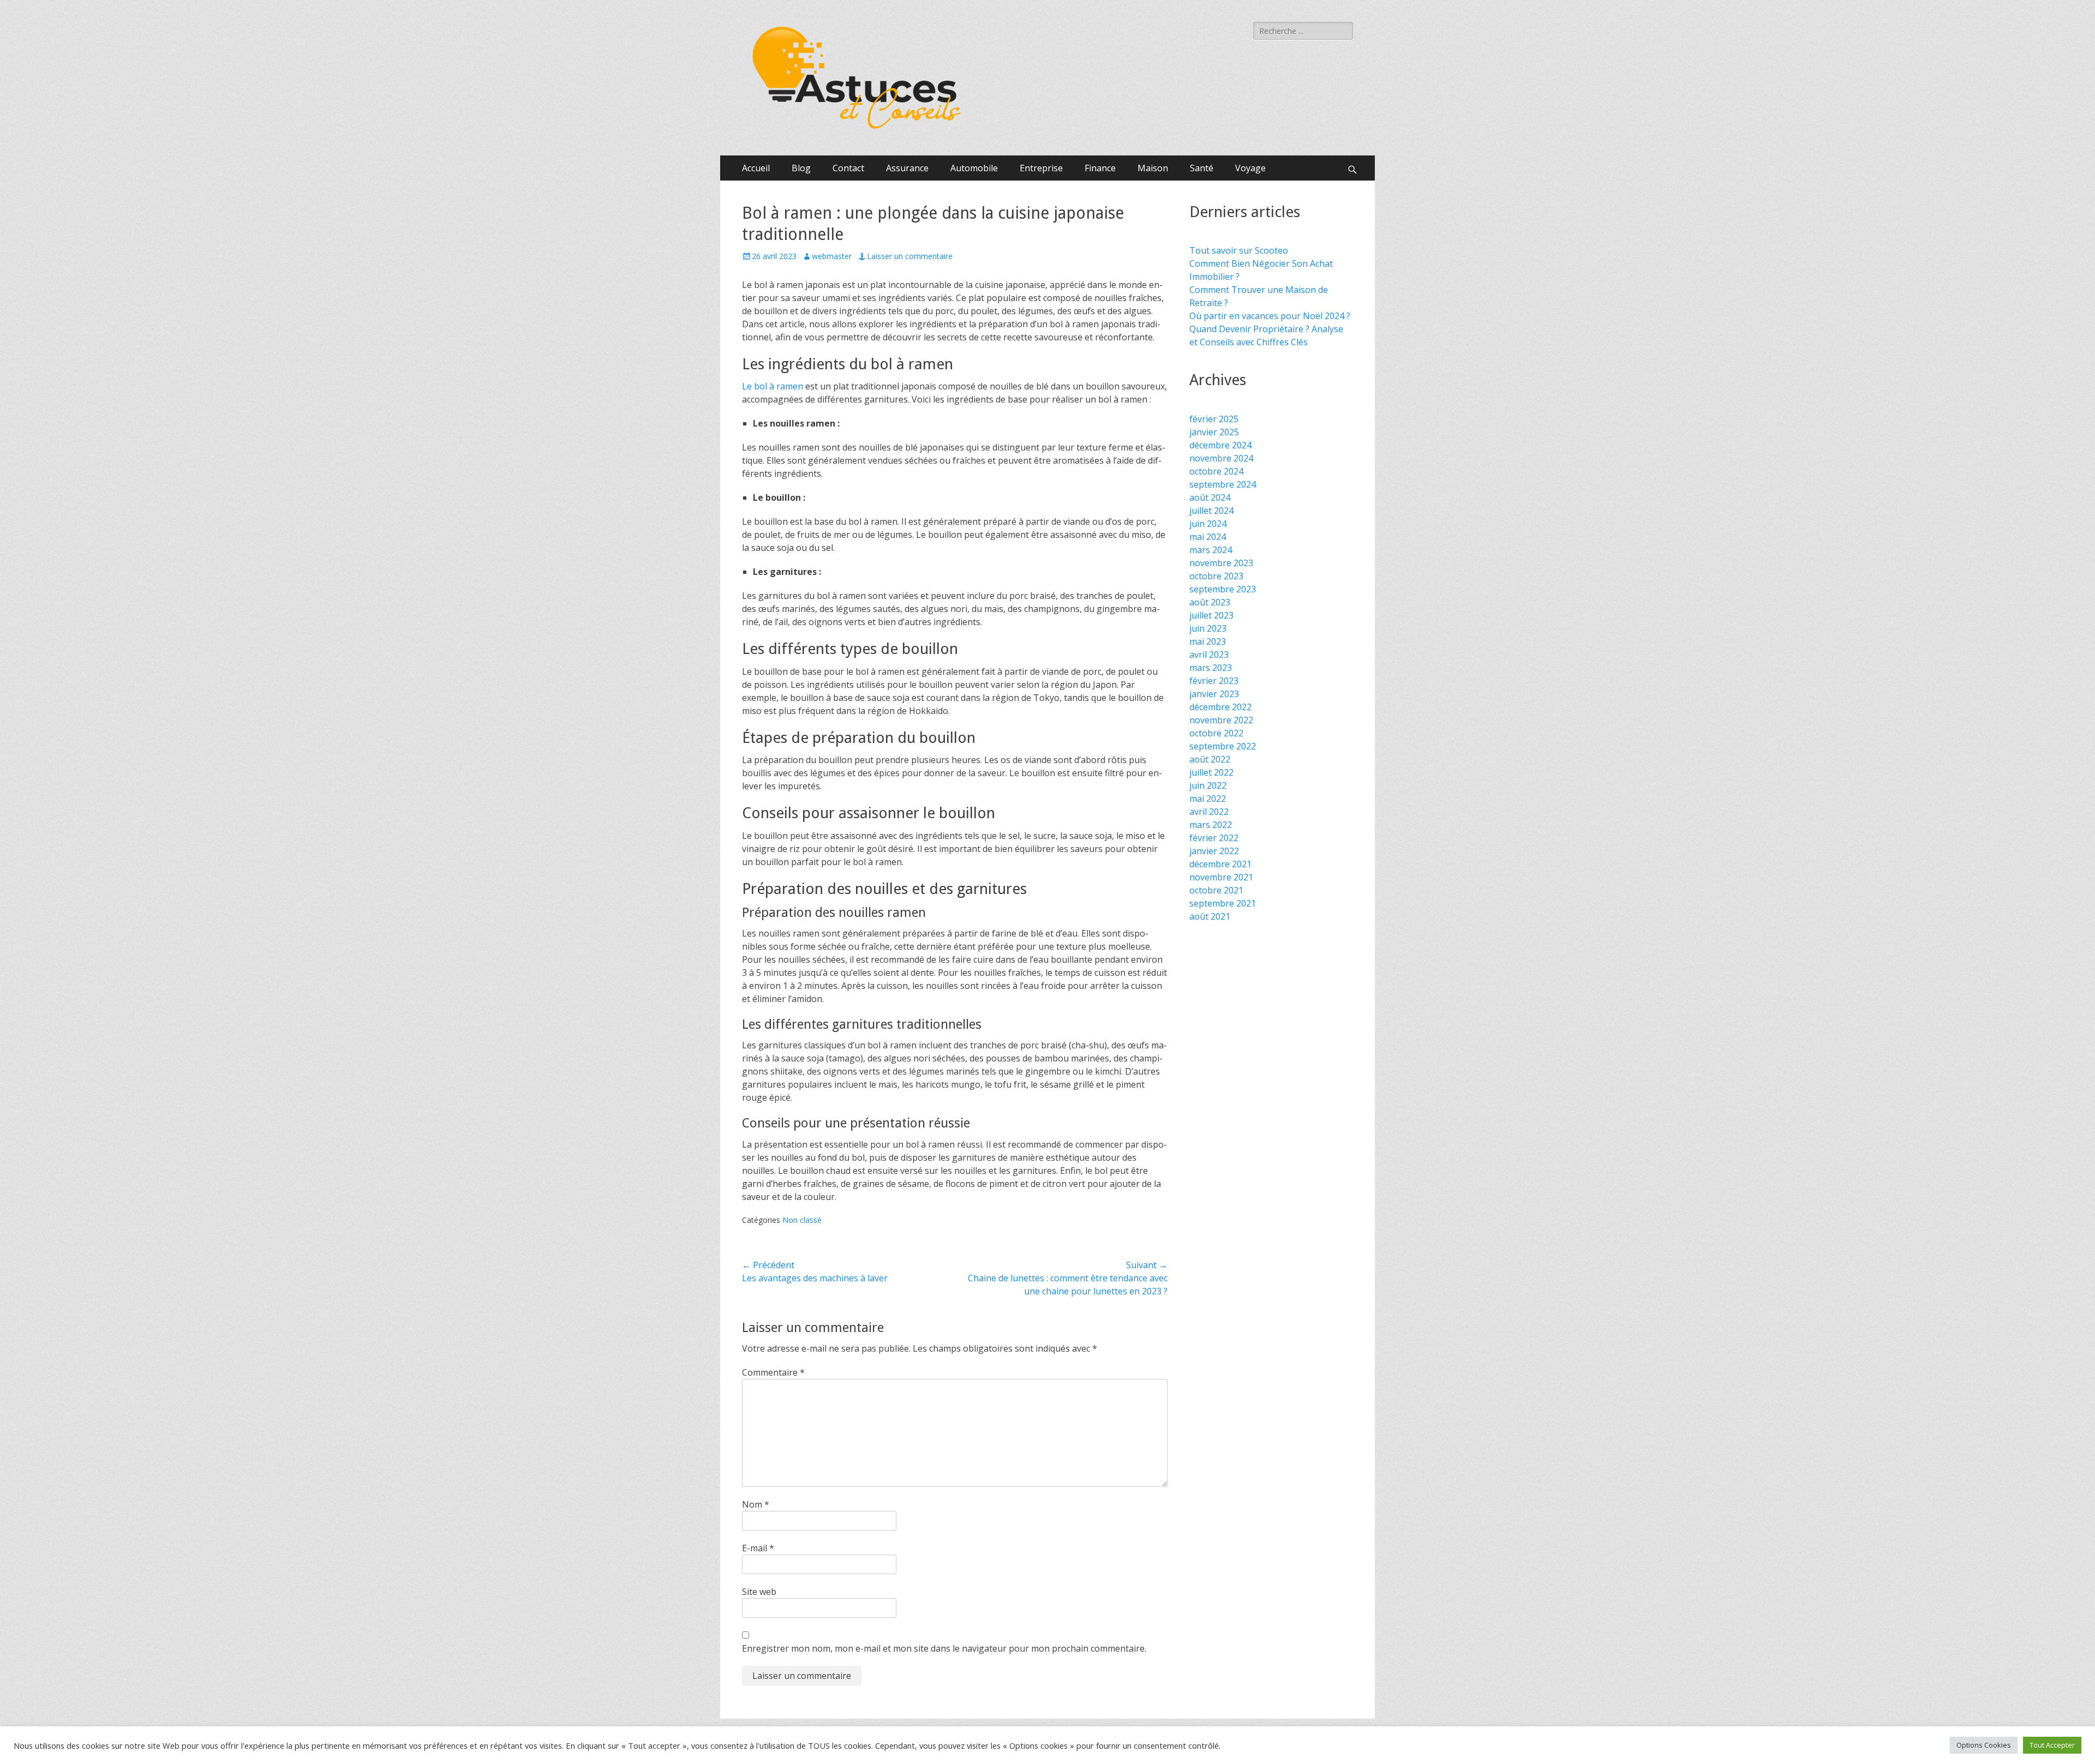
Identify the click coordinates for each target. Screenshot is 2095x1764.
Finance (1100, 168)
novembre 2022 (1221, 720)
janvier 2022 (1214, 851)
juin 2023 (1208, 628)
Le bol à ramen (773, 386)
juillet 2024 (1211, 511)
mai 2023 (1208, 641)
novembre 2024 (1221, 458)
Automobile (974, 168)
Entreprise (1041, 168)
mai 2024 (1208, 537)
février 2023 (1214, 681)
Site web (759, 1592)
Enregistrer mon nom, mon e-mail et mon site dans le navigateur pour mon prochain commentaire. (944, 1648)
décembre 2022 (1220, 707)
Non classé (802, 1220)
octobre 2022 (1216, 733)
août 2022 (1210, 759)
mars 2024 (1211, 550)
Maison (1153, 168)
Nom (756, 1504)
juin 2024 (1208, 524)
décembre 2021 (1220, 864)
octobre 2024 (1216, 471)
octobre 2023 (1216, 576)
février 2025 (1214, 419)
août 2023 (1210, 602)
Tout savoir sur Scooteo (1239, 250)
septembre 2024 (1223, 484)
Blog (801, 168)
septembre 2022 (1223, 746)
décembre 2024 (1220, 445)
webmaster (832, 256)
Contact (848, 168)
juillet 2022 (1211, 772)
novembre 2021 (1221, 877)
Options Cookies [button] (1984, 1745)
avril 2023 (1209, 655)
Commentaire (773, 1372)
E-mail (758, 1548)
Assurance (907, 168)
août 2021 (1210, 916)
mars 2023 (1211, 668)
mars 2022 (1211, 825)
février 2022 (1214, 838)
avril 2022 (1209, 812)
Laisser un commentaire (910, 256)
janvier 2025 (1214, 432)
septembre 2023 (1223, 589)
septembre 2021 (1223, 903)
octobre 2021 (1216, 890)
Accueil (756, 168)
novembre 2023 (1221, 563)
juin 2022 (1208, 785)
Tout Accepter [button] (2052, 1745)
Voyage (1250, 168)
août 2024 (1210, 497)
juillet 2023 (1211, 615)
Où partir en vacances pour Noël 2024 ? (1270, 316)
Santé (1202, 168)
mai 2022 (1208, 799)
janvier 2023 (1214, 694)
